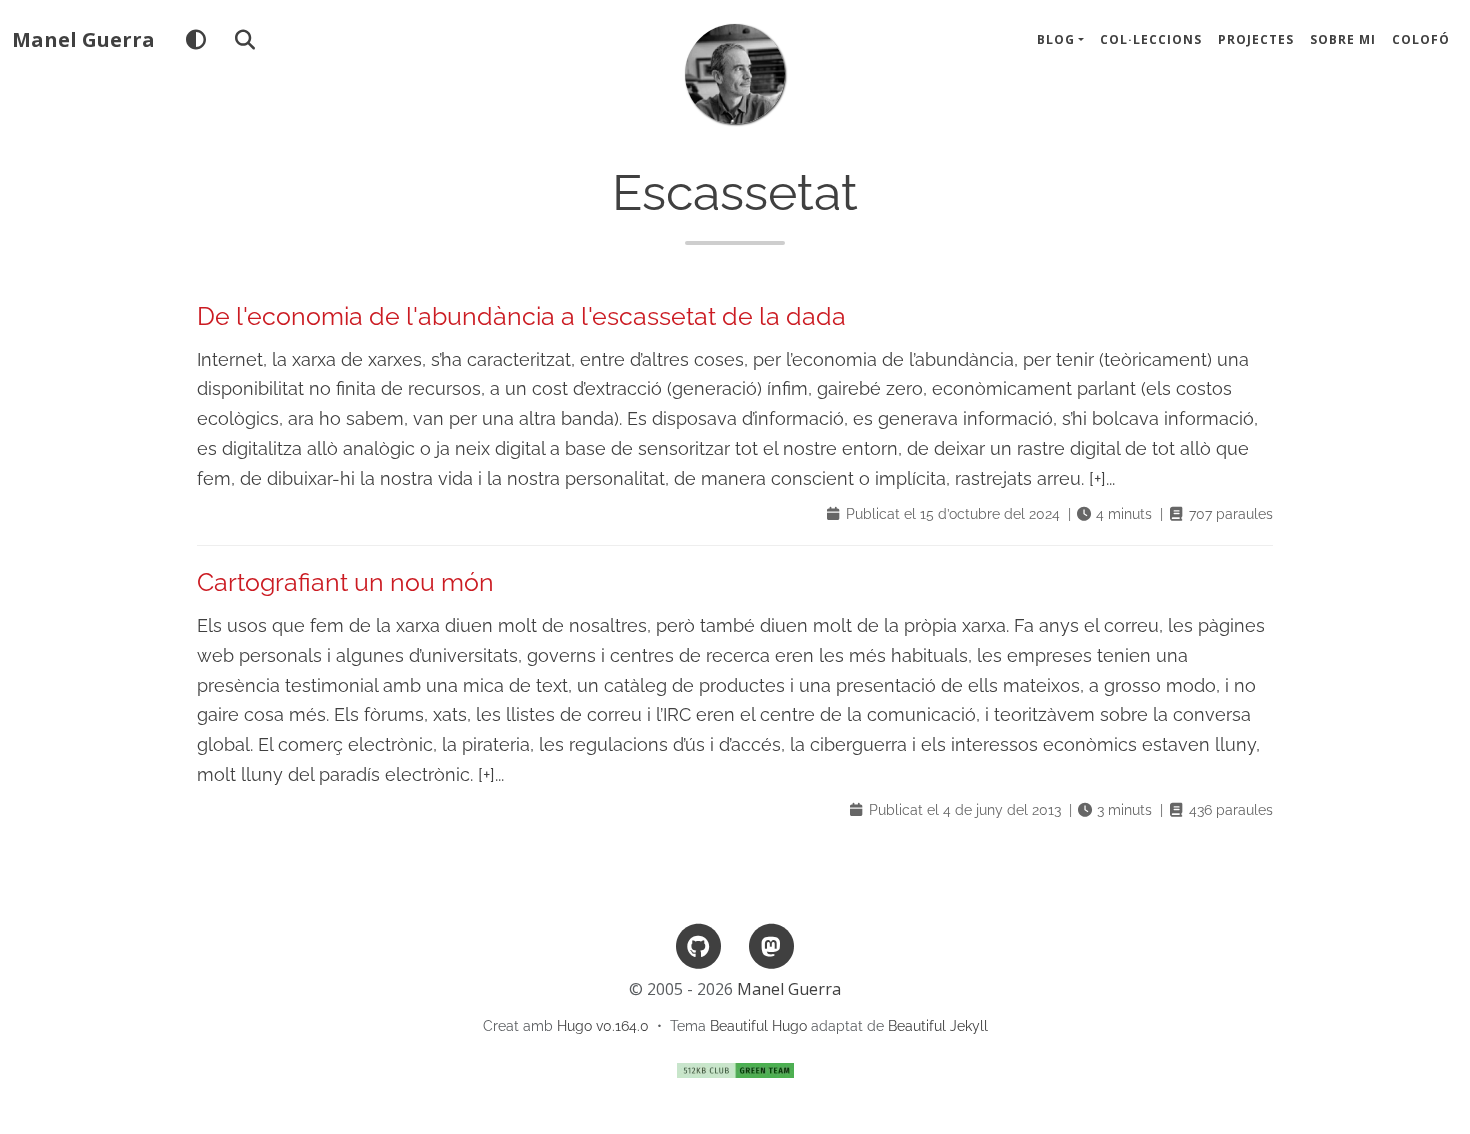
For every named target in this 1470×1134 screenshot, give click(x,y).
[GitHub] (699, 945)
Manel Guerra (83, 39)
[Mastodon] (771, 945)
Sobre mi (1343, 39)
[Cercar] (244, 40)
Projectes (1256, 39)
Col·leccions (1151, 39)
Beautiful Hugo (758, 1026)
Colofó (1421, 39)
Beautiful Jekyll (938, 1026)
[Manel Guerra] (735, 74)
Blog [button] (1056, 39)
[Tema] (195, 40)
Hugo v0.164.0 (603, 1026)
